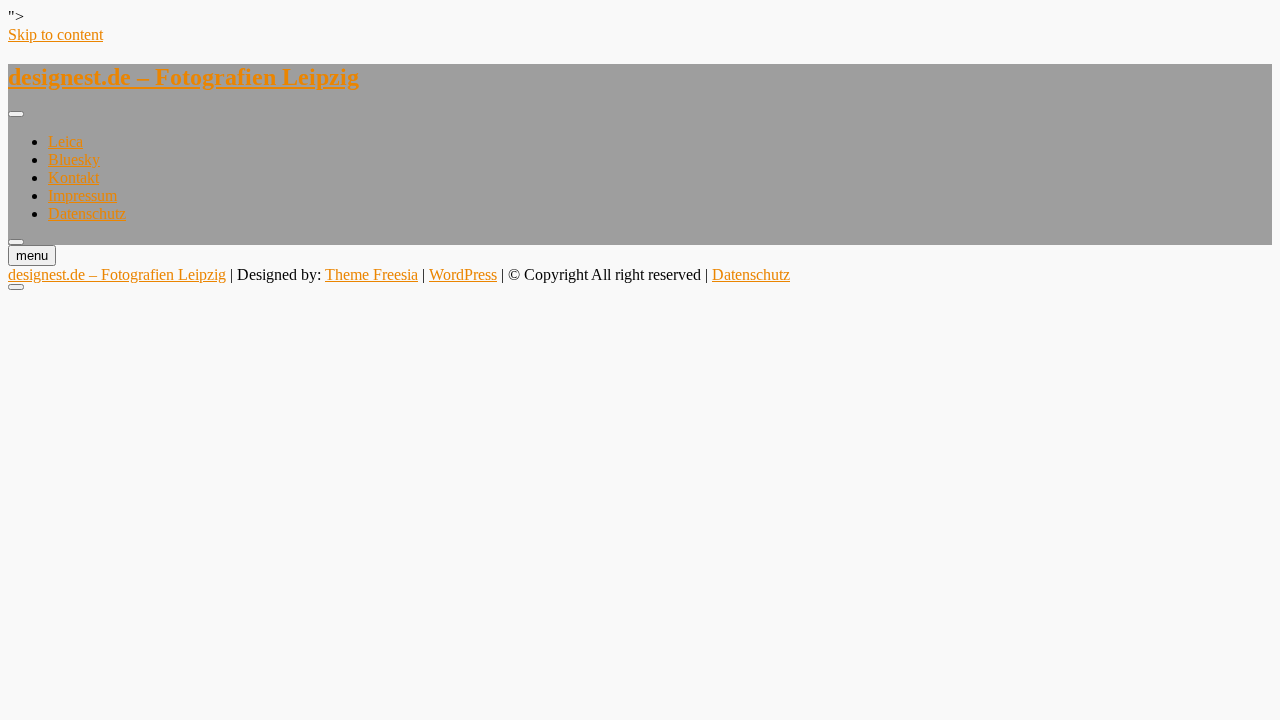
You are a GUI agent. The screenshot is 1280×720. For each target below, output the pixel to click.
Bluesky (74, 159)
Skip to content (55, 34)
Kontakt (73, 177)
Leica (65, 141)
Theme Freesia (371, 274)
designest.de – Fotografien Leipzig (183, 77)
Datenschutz (87, 213)
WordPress (463, 274)
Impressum (82, 195)
